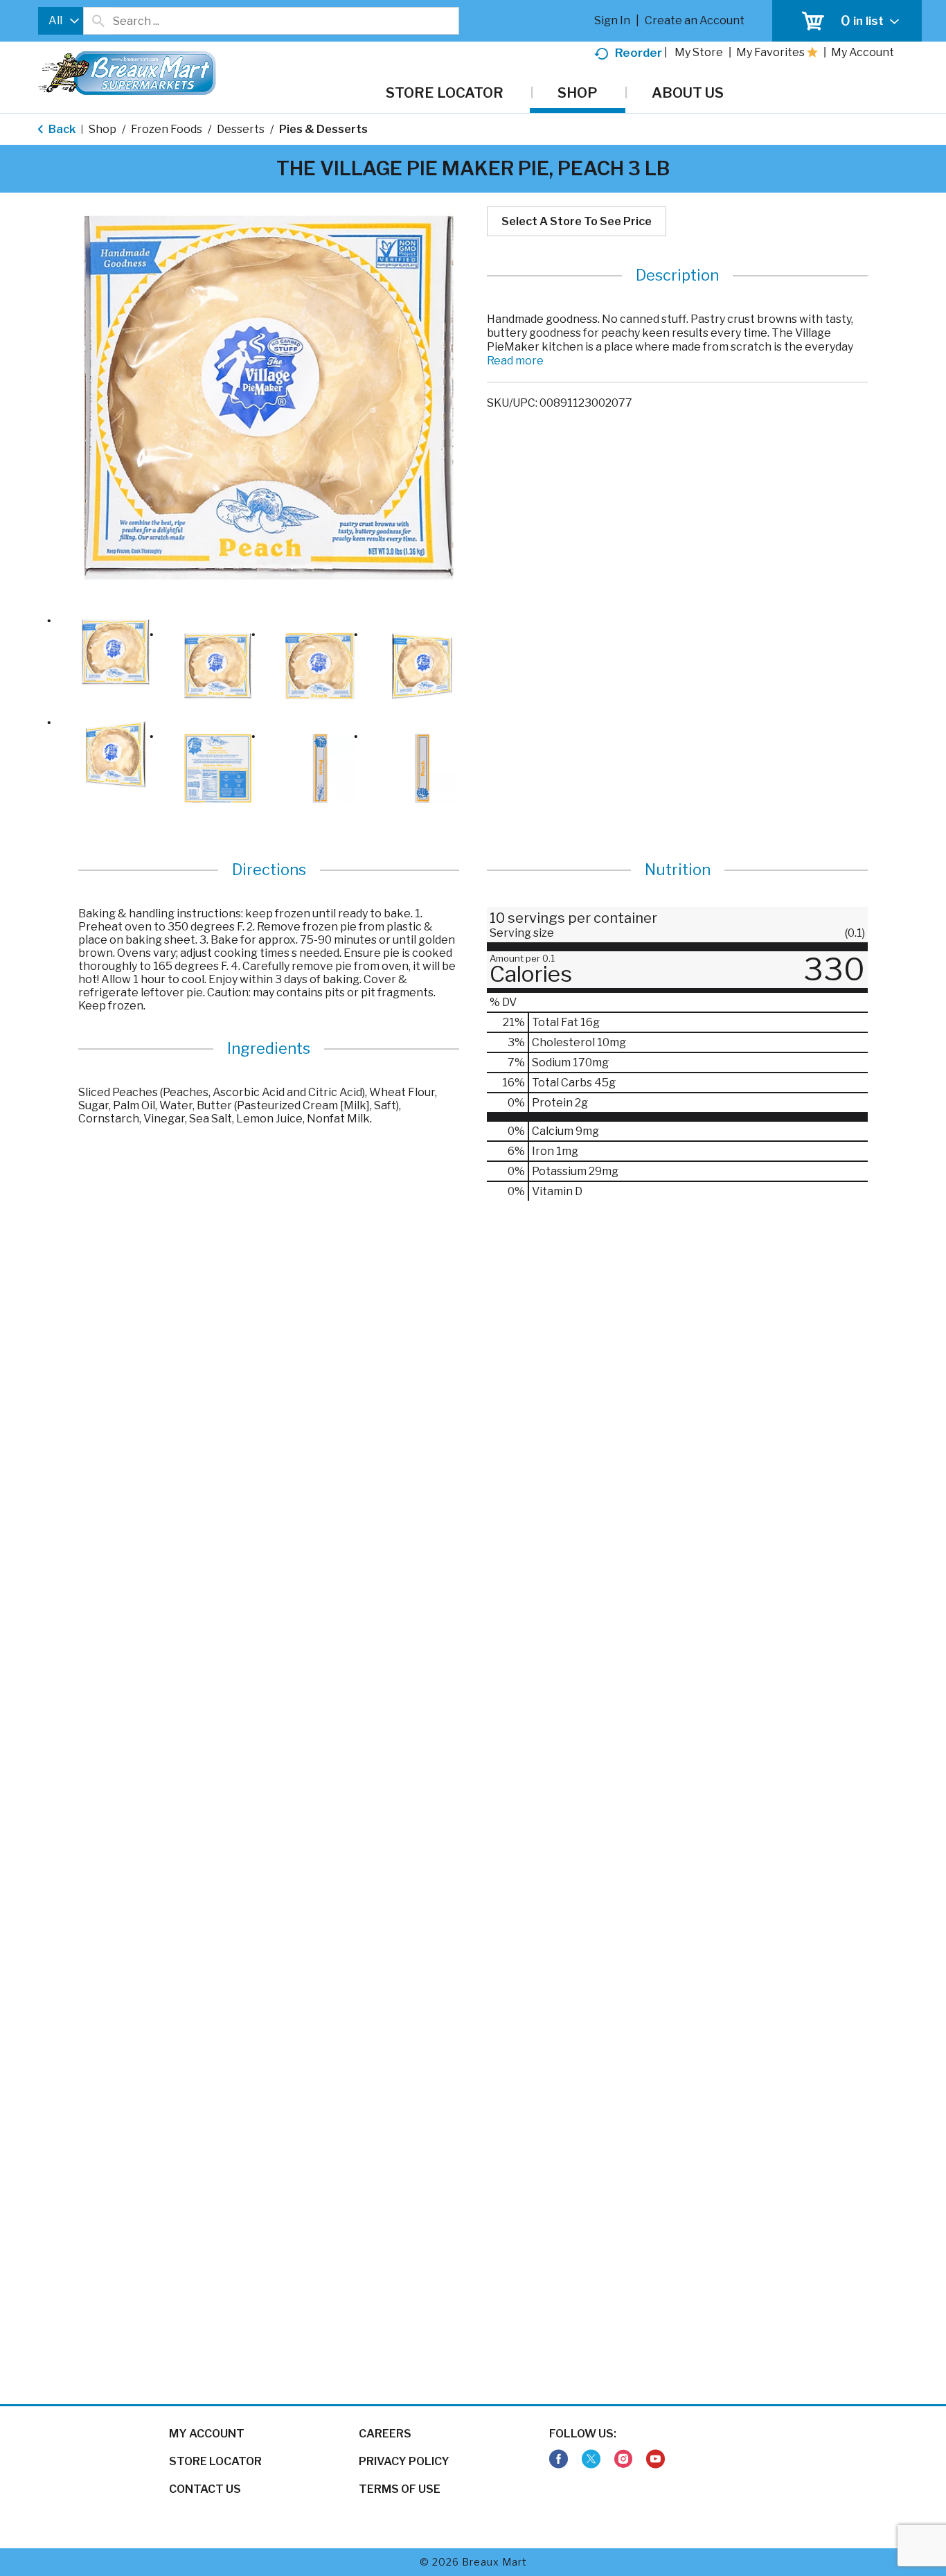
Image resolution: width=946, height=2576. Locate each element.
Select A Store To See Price (577, 221)
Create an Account (695, 20)
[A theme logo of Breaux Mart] (127, 80)
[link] (559, 2459)
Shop (102, 129)
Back (61, 129)
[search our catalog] (98, 21)
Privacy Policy (404, 2461)
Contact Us (205, 2489)
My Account (207, 2434)
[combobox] (61, 21)
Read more (515, 361)
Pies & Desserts (323, 129)
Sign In (612, 20)
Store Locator (215, 2461)
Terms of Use (400, 2489)
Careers (385, 2434)
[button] (116, 653)
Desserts (241, 129)
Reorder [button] (639, 53)
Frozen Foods (167, 129)
